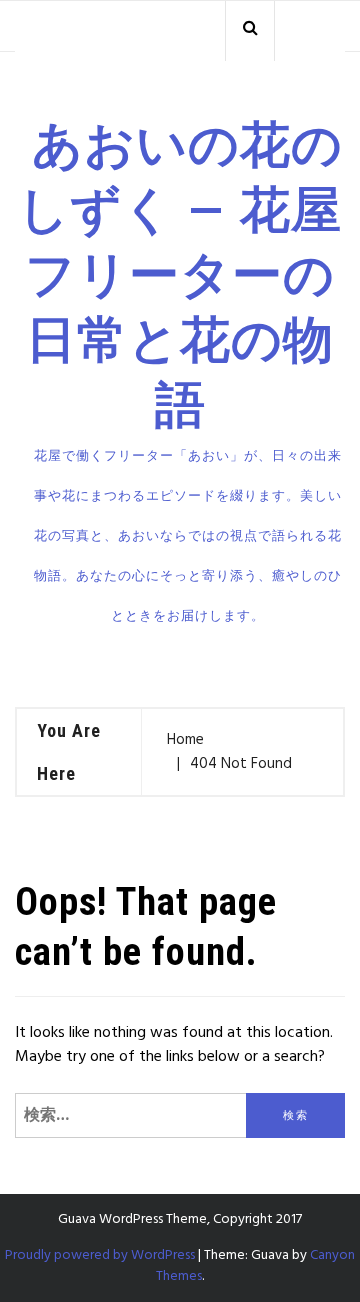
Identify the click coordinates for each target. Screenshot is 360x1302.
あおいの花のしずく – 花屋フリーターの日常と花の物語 (180, 274)
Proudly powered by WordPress (100, 1255)
